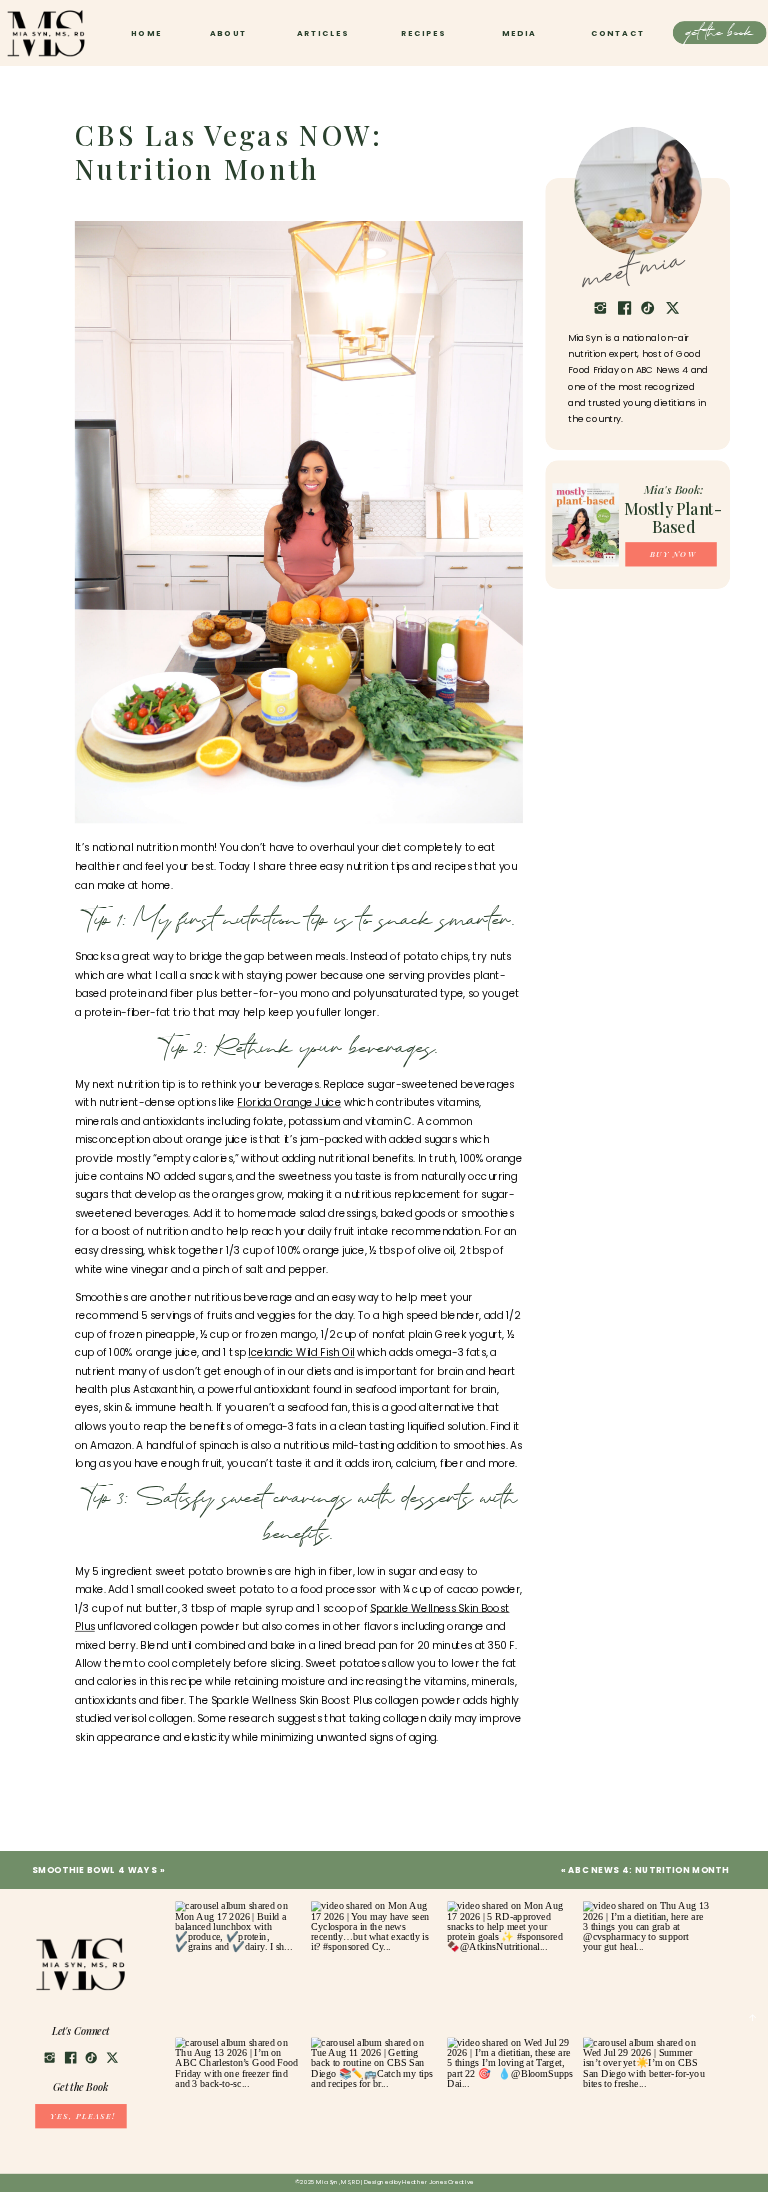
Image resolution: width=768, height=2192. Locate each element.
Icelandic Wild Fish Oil (301, 1352)
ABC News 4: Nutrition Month (648, 1870)
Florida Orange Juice (289, 1102)
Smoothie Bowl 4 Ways (94, 1870)
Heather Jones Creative (438, 2183)
